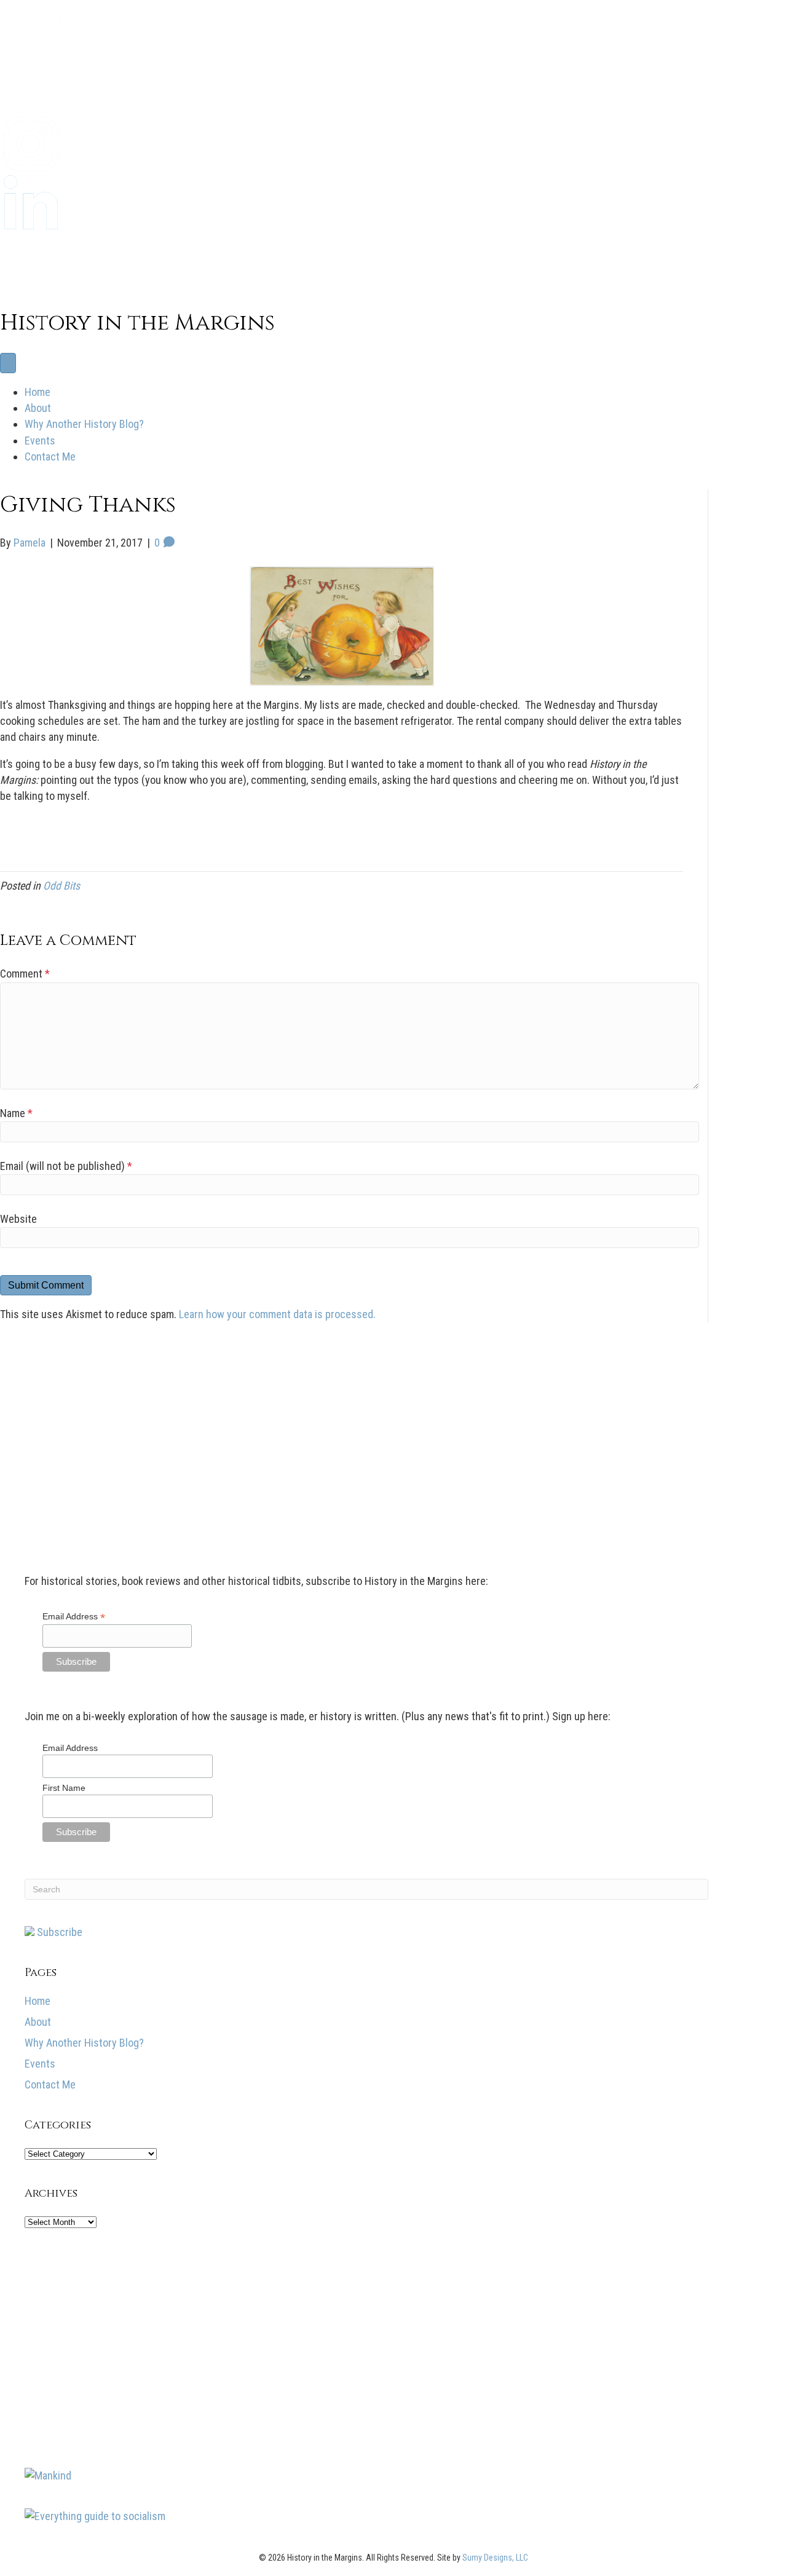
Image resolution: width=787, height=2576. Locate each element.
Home (38, 392)
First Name (64, 1788)
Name (16, 1113)
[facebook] (31, 109)
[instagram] (31, 167)
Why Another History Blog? (84, 424)
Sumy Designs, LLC (495, 2558)
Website (18, 1219)
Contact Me (50, 456)
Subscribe (58, 1932)
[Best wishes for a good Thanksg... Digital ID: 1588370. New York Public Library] (342, 626)
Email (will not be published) (66, 1166)
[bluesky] (31, 50)
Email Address (74, 1617)
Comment (25, 974)
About (38, 408)
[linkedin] (31, 225)
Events (40, 441)
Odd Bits (61, 886)
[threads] (31, 284)
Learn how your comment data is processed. (277, 1314)
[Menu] (8, 363)
